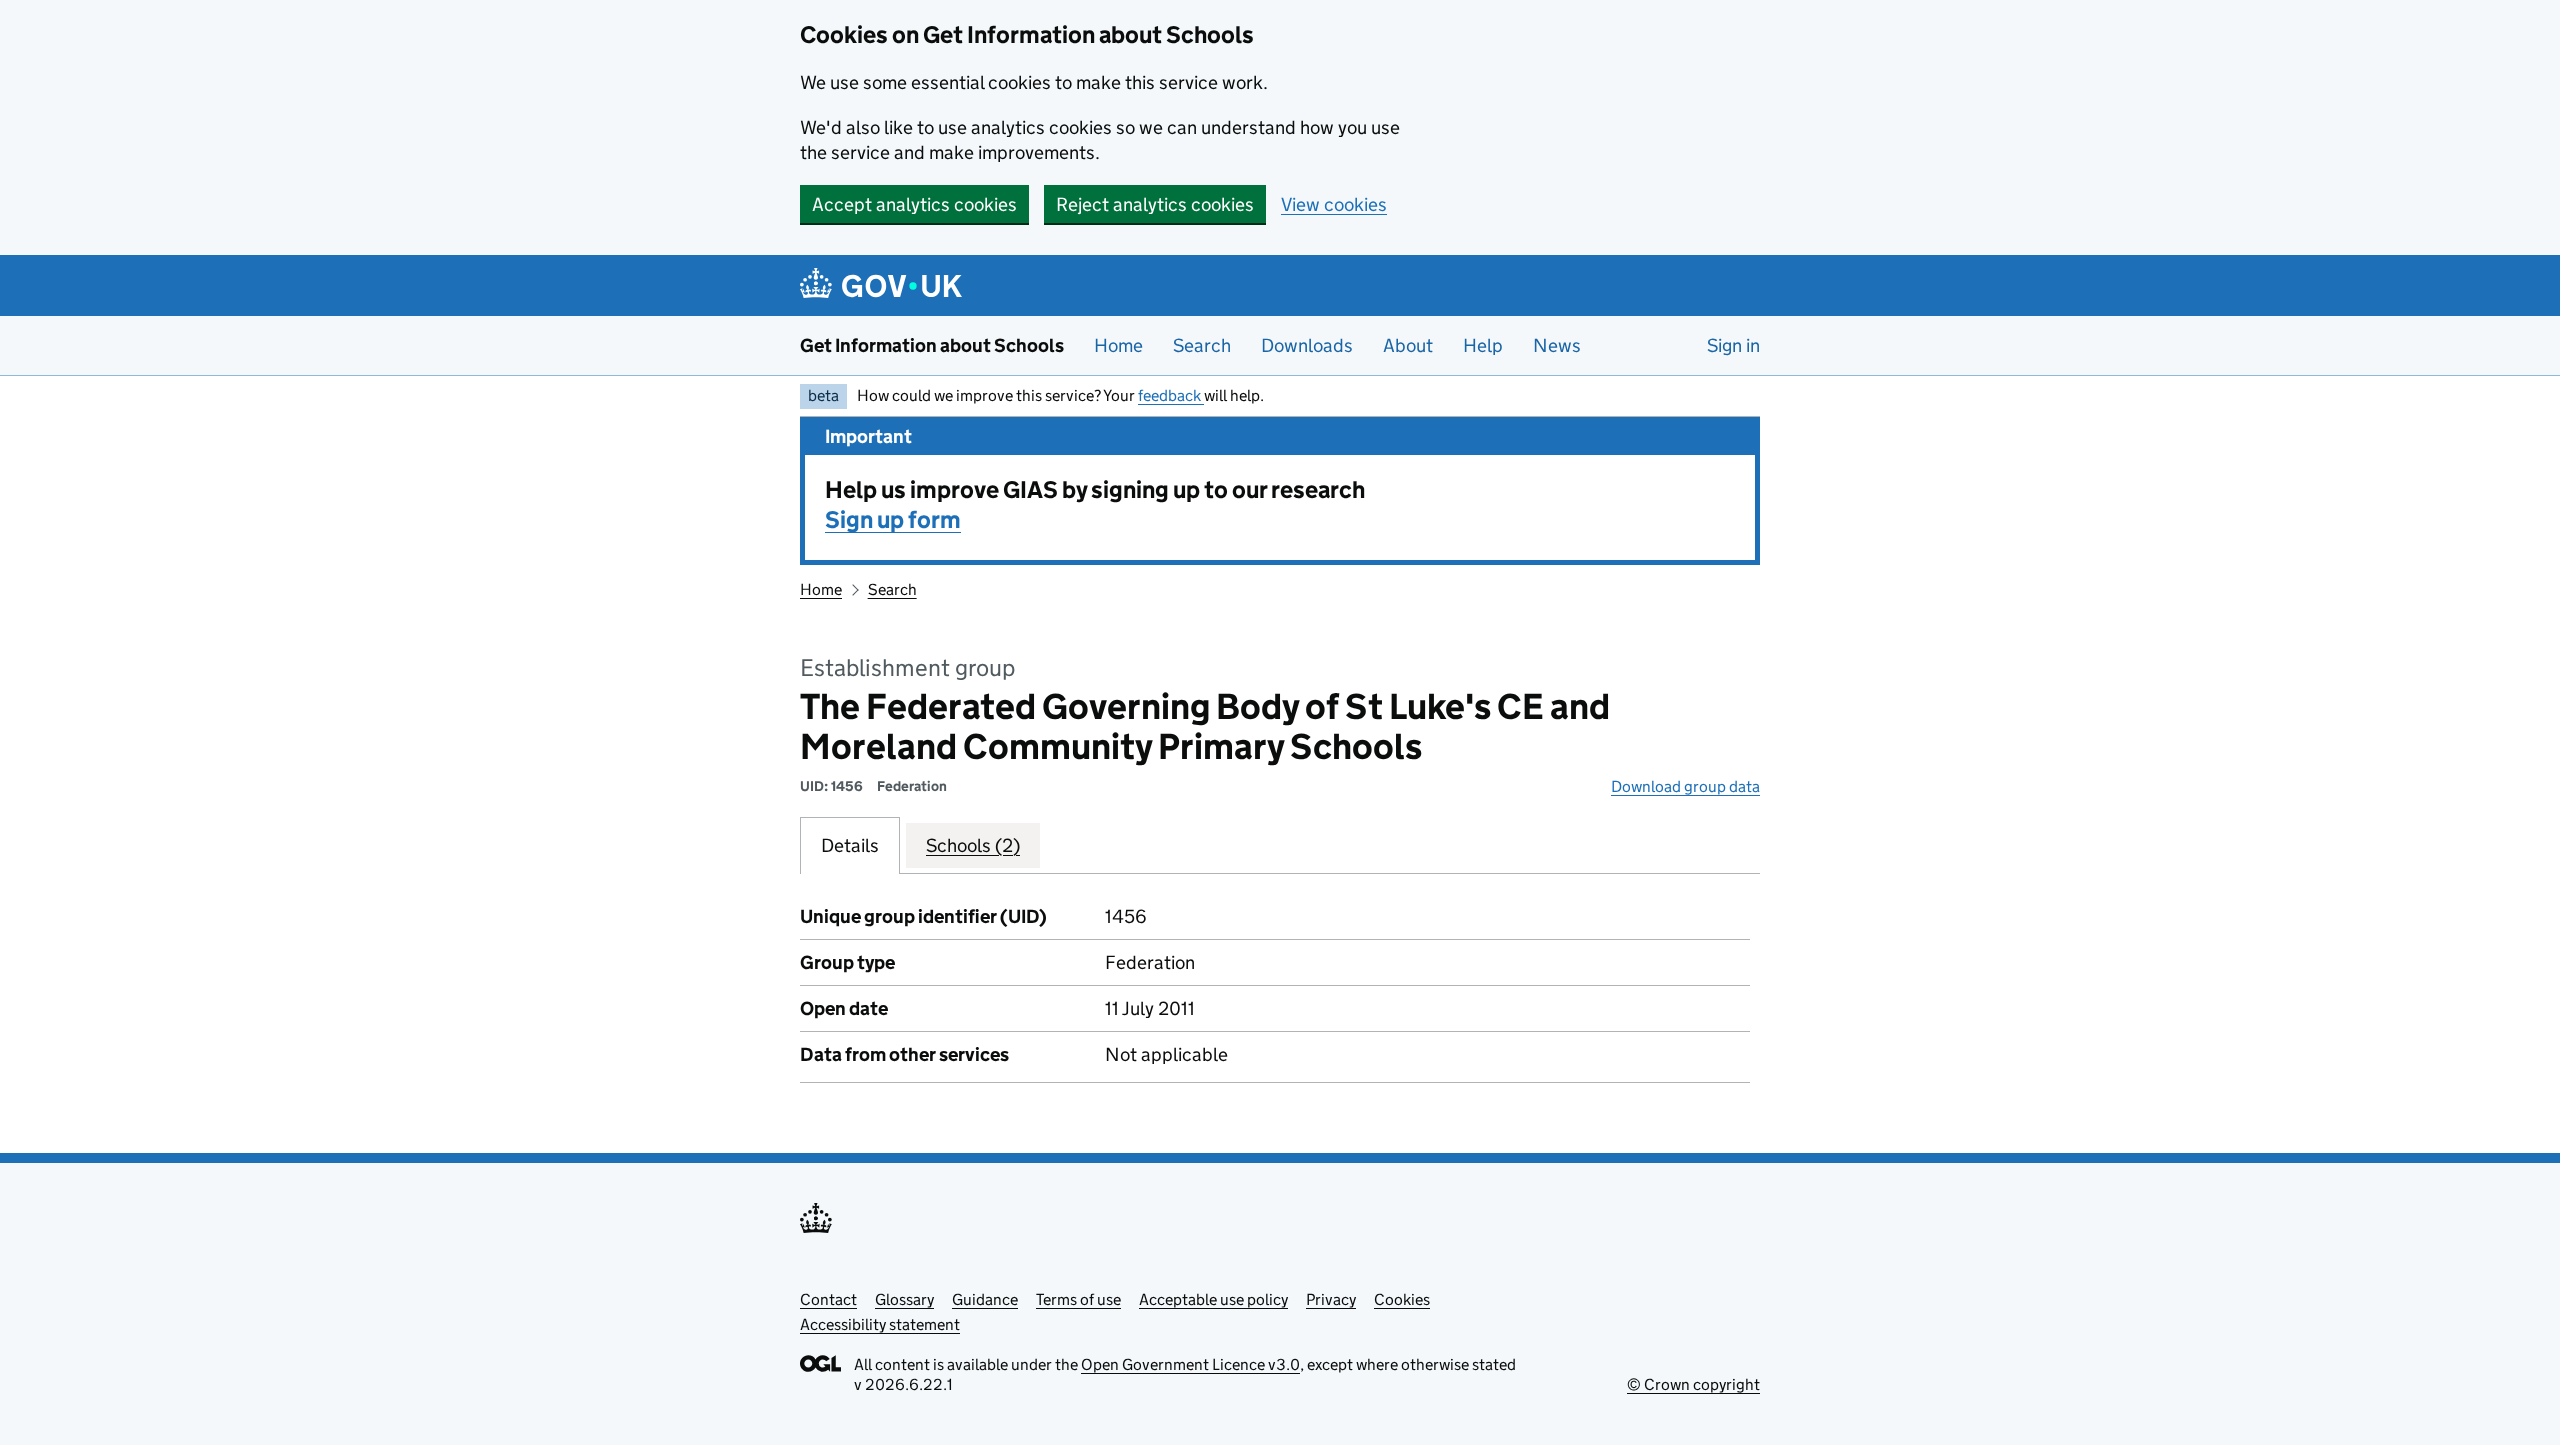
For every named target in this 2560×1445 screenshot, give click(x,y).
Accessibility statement (880, 1324)
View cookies (1334, 204)
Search (1202, 345)
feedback (1171, 395)
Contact (828, 1299)
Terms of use (1078, 1299)
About (1408, 345)
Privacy (1331, 1299)
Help (1483, 345)
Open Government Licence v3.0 (1190, 1364)
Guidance (985, 1299)
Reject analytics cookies (1155, 204)
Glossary (904, 1299)
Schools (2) (973, 845)
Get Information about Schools (932, 345)
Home (1118, 345)
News (1557, 345)
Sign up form (893, 519)
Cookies (1402, 1299)
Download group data (1685, 786)
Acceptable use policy (1213, 1299)
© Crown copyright (1693, 1384)
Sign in (1733, 345)
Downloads (1307, 345)
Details (850, 845)
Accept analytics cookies (914, 204)
